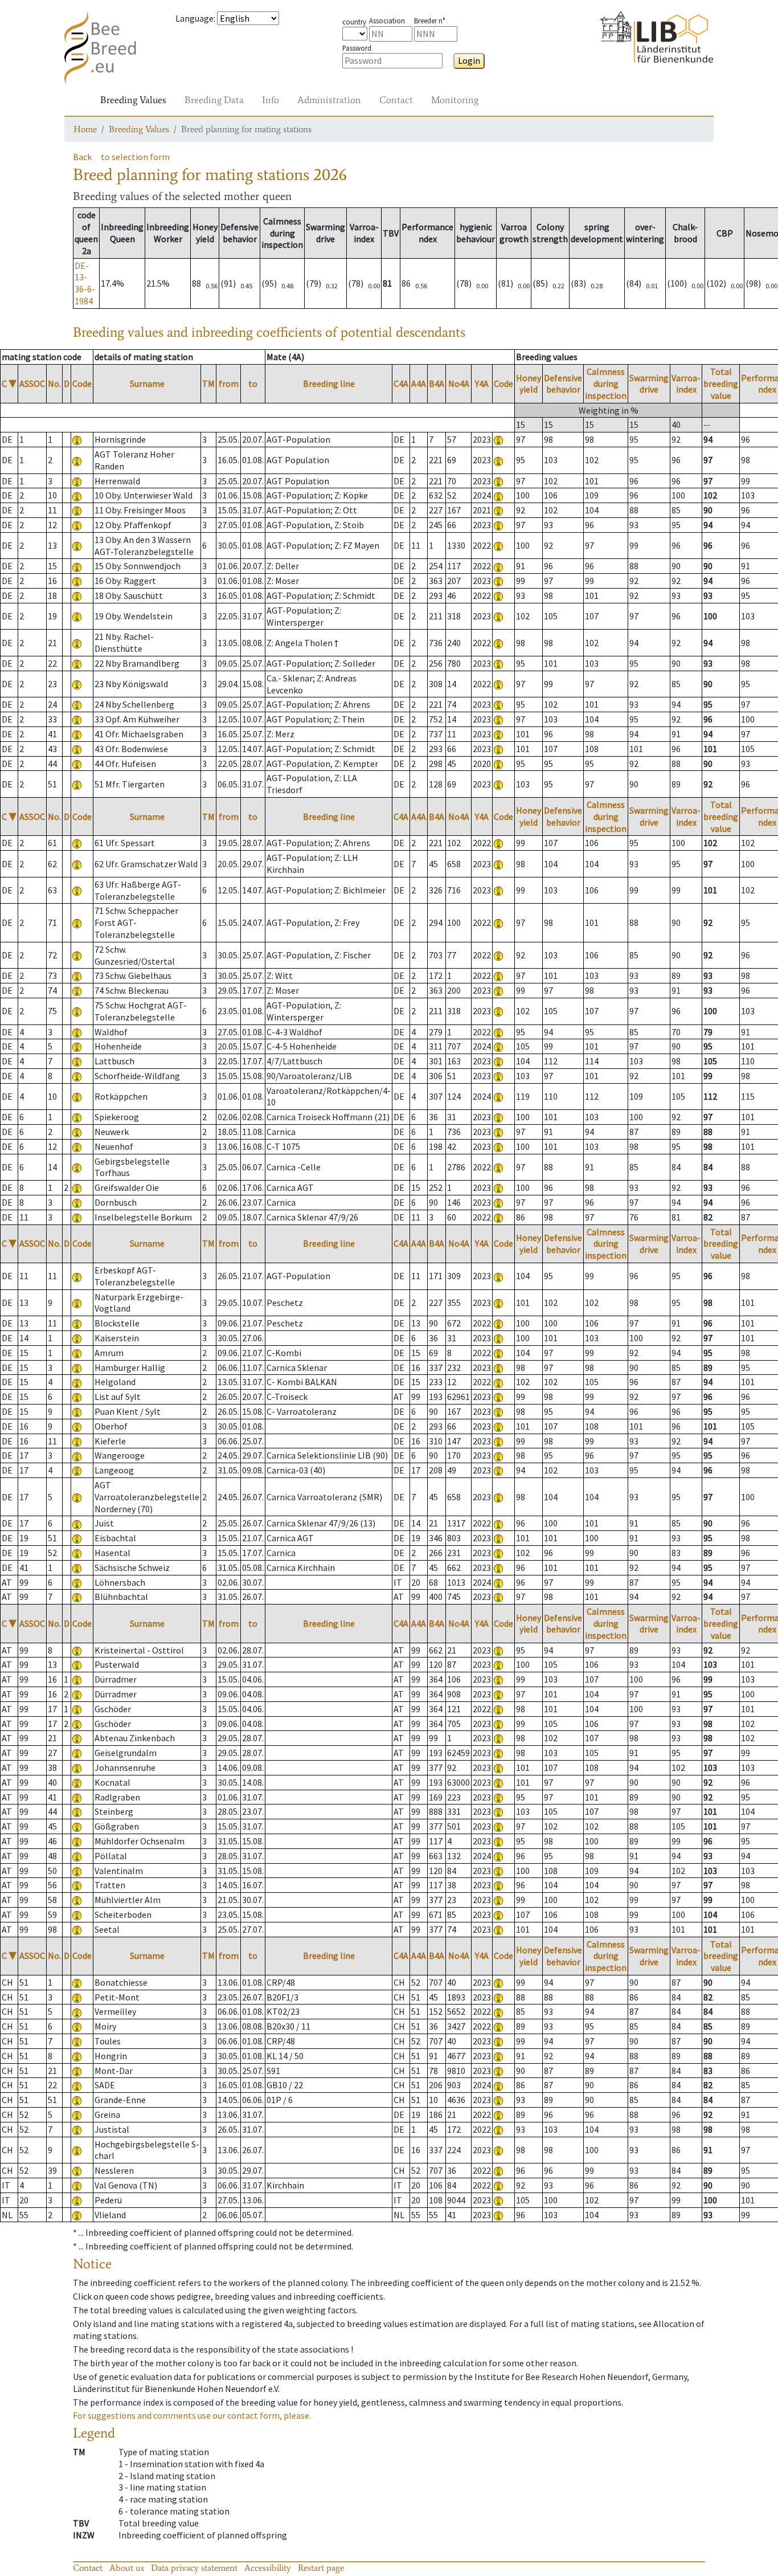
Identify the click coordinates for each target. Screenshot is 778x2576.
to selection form (135, 157)
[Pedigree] (498, 439)
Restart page (321, 2568)
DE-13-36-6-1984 (85, 283)
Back (82, 157)
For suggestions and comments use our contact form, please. (192, 2415)
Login (469, 60)
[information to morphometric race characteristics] (77, 439)
